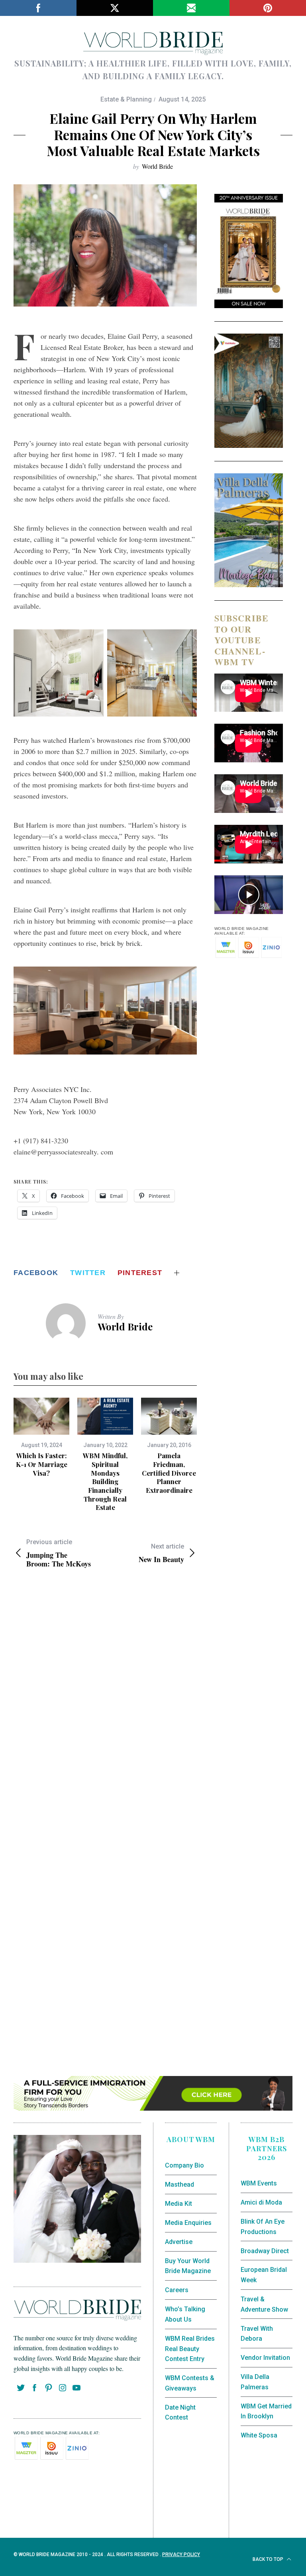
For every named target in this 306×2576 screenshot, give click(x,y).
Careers (177, 2290)
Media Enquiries (188, 2223)
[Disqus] (105, 1704)
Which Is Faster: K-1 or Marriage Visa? (42, 1464)
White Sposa (259, 2435)
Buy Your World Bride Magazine (188, 2266)
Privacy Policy (181, 2555)
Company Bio (184, 2165)
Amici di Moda (261, 2202)
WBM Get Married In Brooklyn (266, 2411)
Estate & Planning (126, 99)
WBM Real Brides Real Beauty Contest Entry (190, 2349)
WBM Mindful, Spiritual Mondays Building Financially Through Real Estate (105, 1481)
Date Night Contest (180, 2413)
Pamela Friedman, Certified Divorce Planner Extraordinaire (169, 1473)
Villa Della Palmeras (255, 2382)
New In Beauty (161, 1553)
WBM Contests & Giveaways (190, 2383)
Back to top (269, 2559)
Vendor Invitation (265, 2358)
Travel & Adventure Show (264, 2304)
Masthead (179, 2184)
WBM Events (259, 2183)
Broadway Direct (265, 2251)
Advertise (179, 2242)
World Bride (157, 166)
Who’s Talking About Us (185, 2314)
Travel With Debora (257, 2334)
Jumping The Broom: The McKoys (59, 1553)
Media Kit (178, 2204)
